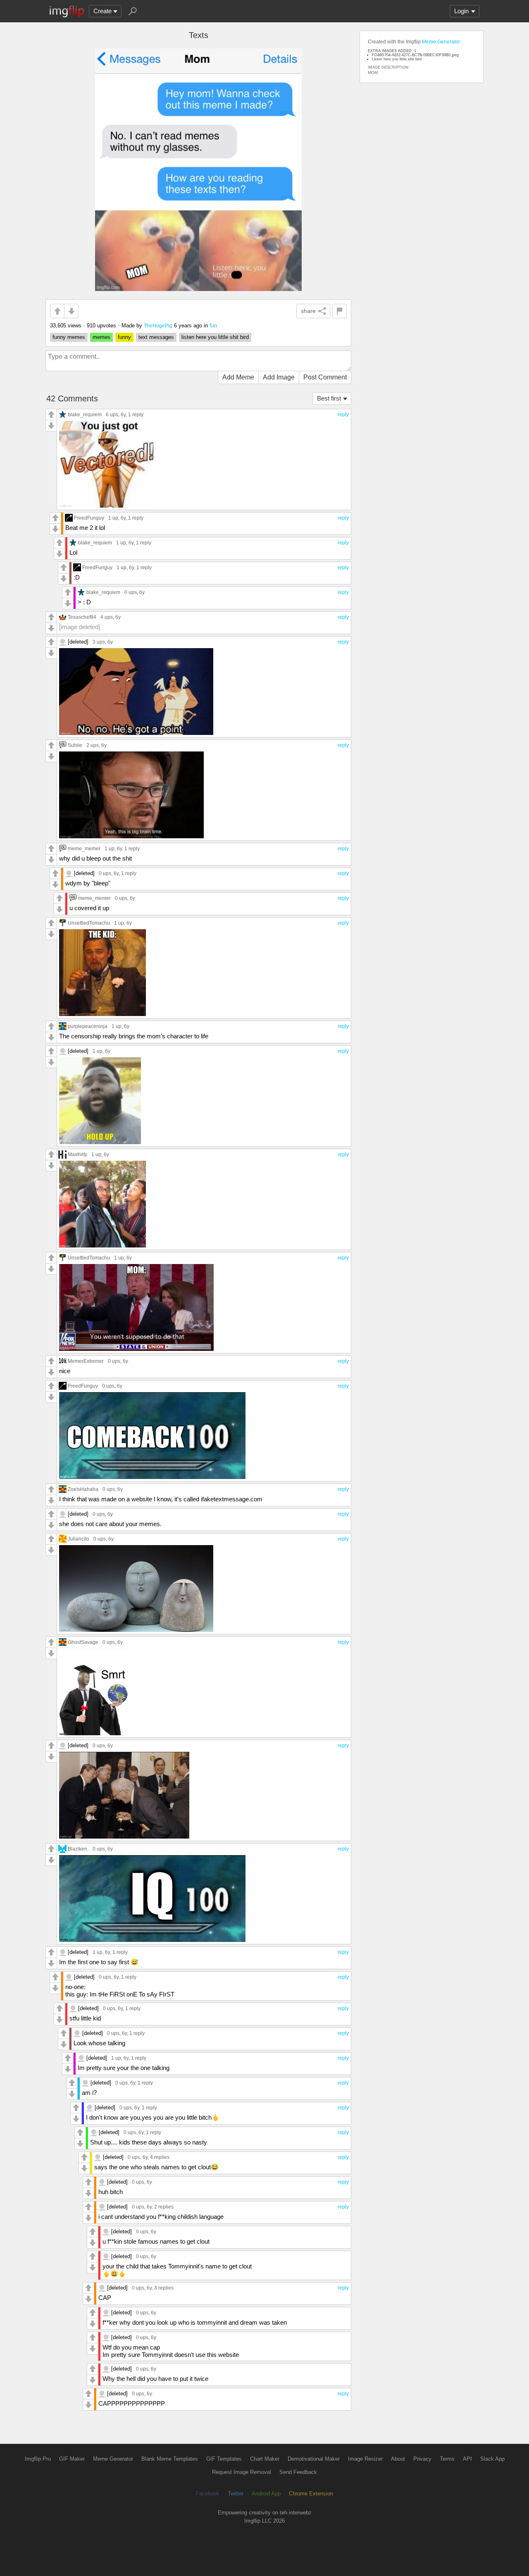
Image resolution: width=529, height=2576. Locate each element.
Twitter (236, 2494)
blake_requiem (85, 414)
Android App (266, 2494)
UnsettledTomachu (89, 923)
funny (124, 337)
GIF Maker (72, 2459)
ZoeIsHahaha (83, 1489)
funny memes (69, 337)
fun (213, 326)
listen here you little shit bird (215, 337)
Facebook (208, 2494)
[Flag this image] (340, 311)
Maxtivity (77, 1154)
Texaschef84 (82, 617)
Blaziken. (78, 1849)
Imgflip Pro (38, 2459)
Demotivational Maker (314, 2459)
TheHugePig (158, 326)
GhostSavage (83, 1642)
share (308, 311)
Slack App (492, 2459)
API (467, 2459)
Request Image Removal (242, 2472)
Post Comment (325, 377)
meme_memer (84, 848)
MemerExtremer (86, 1361)
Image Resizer (365, 2459)
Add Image (279, 377)
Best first (329, 398)
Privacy (422, 2459)
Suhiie (75, 745)
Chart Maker (265, 2459)
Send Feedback (298, 2472)
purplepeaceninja (88, 1026)
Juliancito (79, 1539)
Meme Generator (441, 42)
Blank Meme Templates (170, 2459)
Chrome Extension (311, 2494)
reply (343, 415)
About (398, 2459)
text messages (156, 337)
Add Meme (238, 377)
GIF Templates (224, 2459)
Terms (447, 2459)
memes (101, 337)
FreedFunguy (89, 518)
